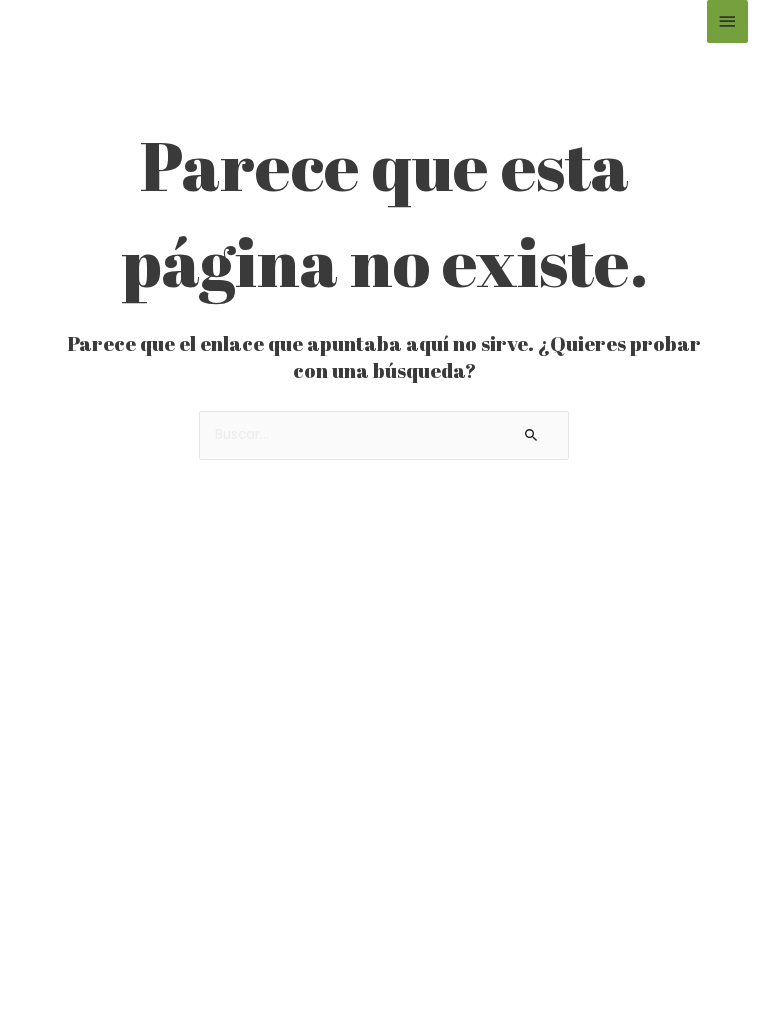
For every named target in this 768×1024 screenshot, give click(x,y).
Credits (330, 971)
